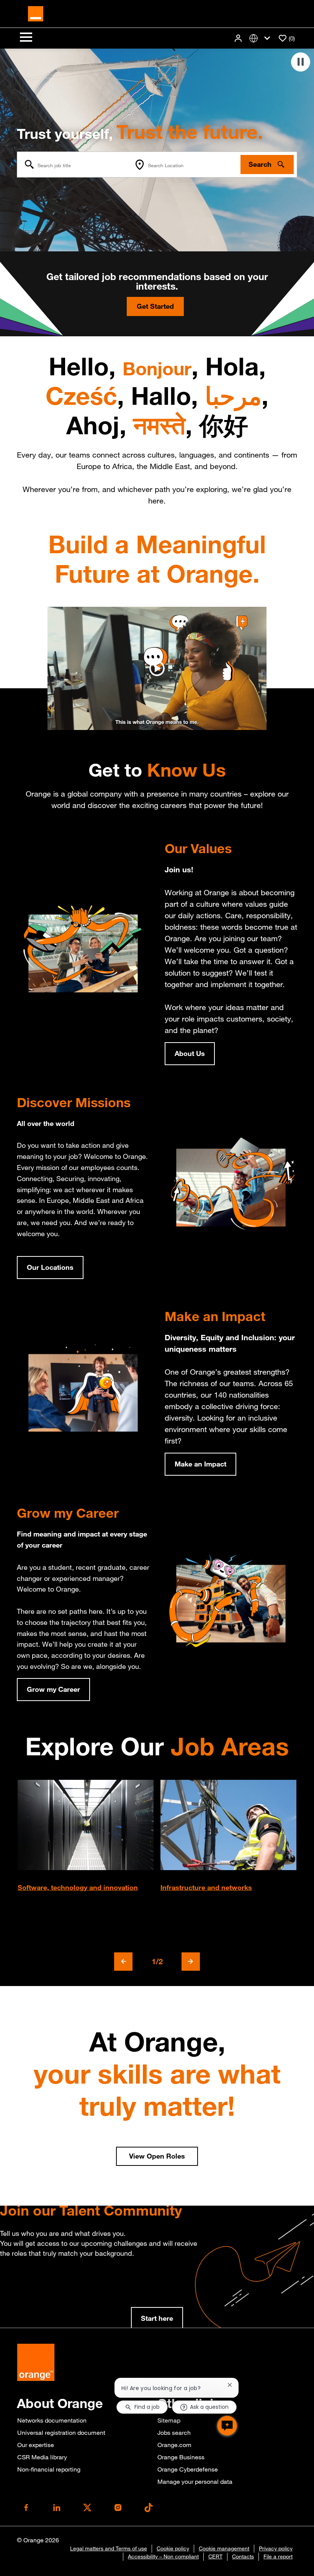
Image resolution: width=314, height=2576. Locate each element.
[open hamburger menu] (26, 38)
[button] (239, 38)
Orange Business (181, 2457)
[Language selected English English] (261, 38)
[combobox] (74, 165)
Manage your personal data (195, 2481)
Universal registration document (61, 2433)
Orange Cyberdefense (188, 2469)
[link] (157, 2319)
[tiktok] (149, 2508)
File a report (278, 2556)
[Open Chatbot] (227, 2426)
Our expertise (36, 2445)
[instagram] (118, 2508)
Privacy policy (276, 2548)
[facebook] (26, 2508)
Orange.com (174, 2445)
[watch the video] (157, 668)
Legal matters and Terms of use (109, 2548)
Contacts (243, 2556)
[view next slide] (191, 1962)
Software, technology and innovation (78, 1887)
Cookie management (224, 2548)
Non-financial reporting (49, 2469)
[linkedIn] (57, 2508)
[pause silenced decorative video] (301, 62)
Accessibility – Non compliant (163, 2556)
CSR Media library (42, 2457)
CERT (215, 2556)
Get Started (155, 306)
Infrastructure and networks (206, 1887)
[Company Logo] (36, 13)
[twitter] (87, 2508)
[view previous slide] (123, 1962)
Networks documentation (52, 2420)
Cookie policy (173, 2548)
